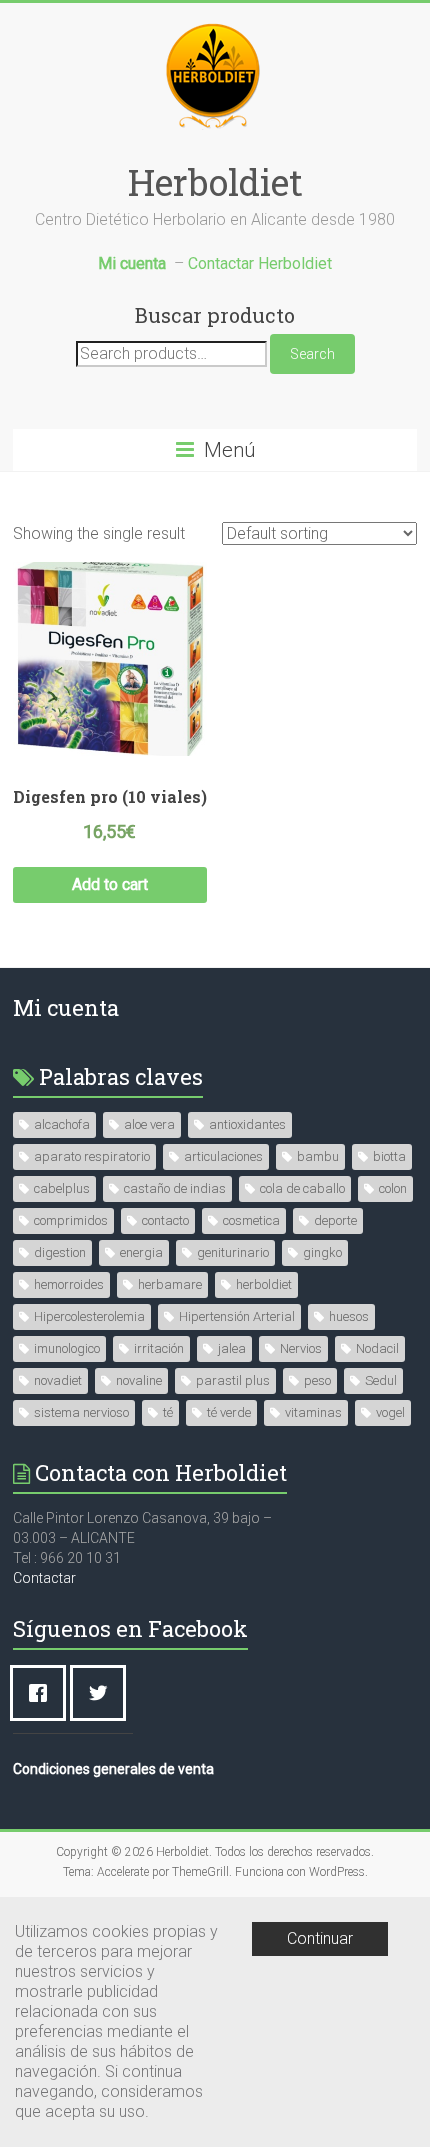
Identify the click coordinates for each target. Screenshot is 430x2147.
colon (393, 1188)
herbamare (170, 1284)
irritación (159, 1348)
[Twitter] (103, 1693)
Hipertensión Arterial (237, 1316)
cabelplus (62, 1188)
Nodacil (377, 1348)
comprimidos (71, 1220)
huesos (349, 1316)
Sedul (381, 1380)
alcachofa (62, 1124)
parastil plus (233, 1380)
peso (317, 1380)
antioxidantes (247, 1124)
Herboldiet (215, 182)
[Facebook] (43, 1693)
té (168, 1412)
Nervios (301, 1348)
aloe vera (149, 1124)
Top (412, 2129)
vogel (390, 1412)
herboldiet (264, 1284)
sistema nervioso (81, 1412)
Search (312, 354)
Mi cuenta (66, 1007)
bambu (318, 1156)
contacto (165, 1220)
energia (141, 1252)
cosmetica (251, 1220)
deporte (335, 1220)
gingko (322, 1252)
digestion (60, 1252)
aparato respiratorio (92, 1156)
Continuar (320, 1938)
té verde (229, 1412)
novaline (139, 1380)
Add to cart (110, 884)
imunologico (67, 1348)
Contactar (44, 1578)
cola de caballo (302, 1188)
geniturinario (233, 1252)
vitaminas (313, 1412)
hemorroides (69, 1284)
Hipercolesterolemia (89, 1316)
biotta (389, 1156)
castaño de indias (175, 1188)
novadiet (58, 1380)
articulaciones (223, 1156)
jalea (232, 1348)
